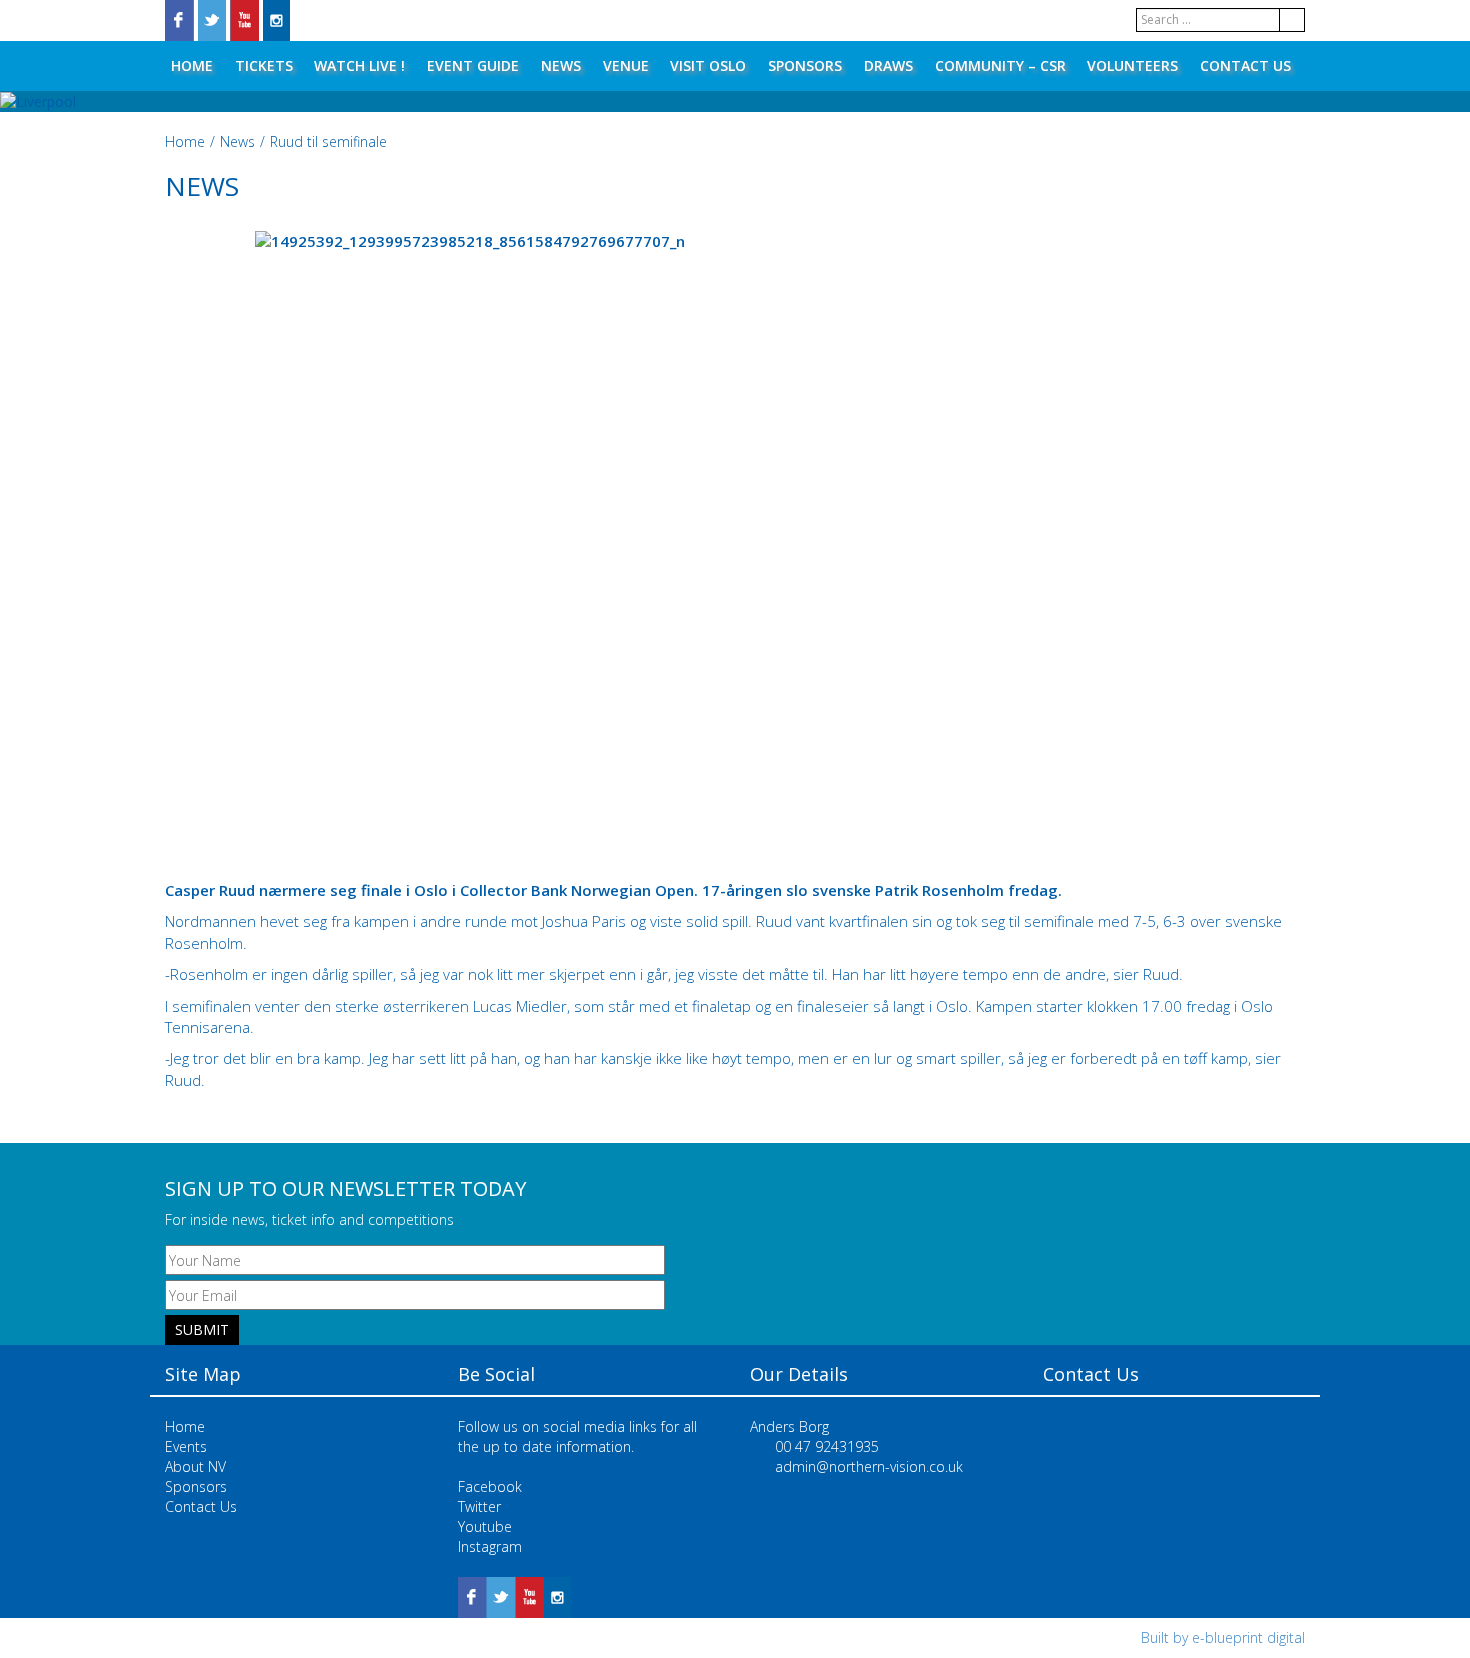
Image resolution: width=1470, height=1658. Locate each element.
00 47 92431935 (827, 1446)
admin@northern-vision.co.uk (869, 1466)
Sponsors (805, 65)
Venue (626, 65)
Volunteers (1132, 65)
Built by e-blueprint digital (1223, 1637)
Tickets (264, 65)
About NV (195, 1466)
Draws (888, 65)
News (561, 65)
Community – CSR (1000, 65)
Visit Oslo (708, 65)
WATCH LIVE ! (359, 65)
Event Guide (473, 65)
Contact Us (1245, 65)
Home (192, 65)
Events (186, 1446)
